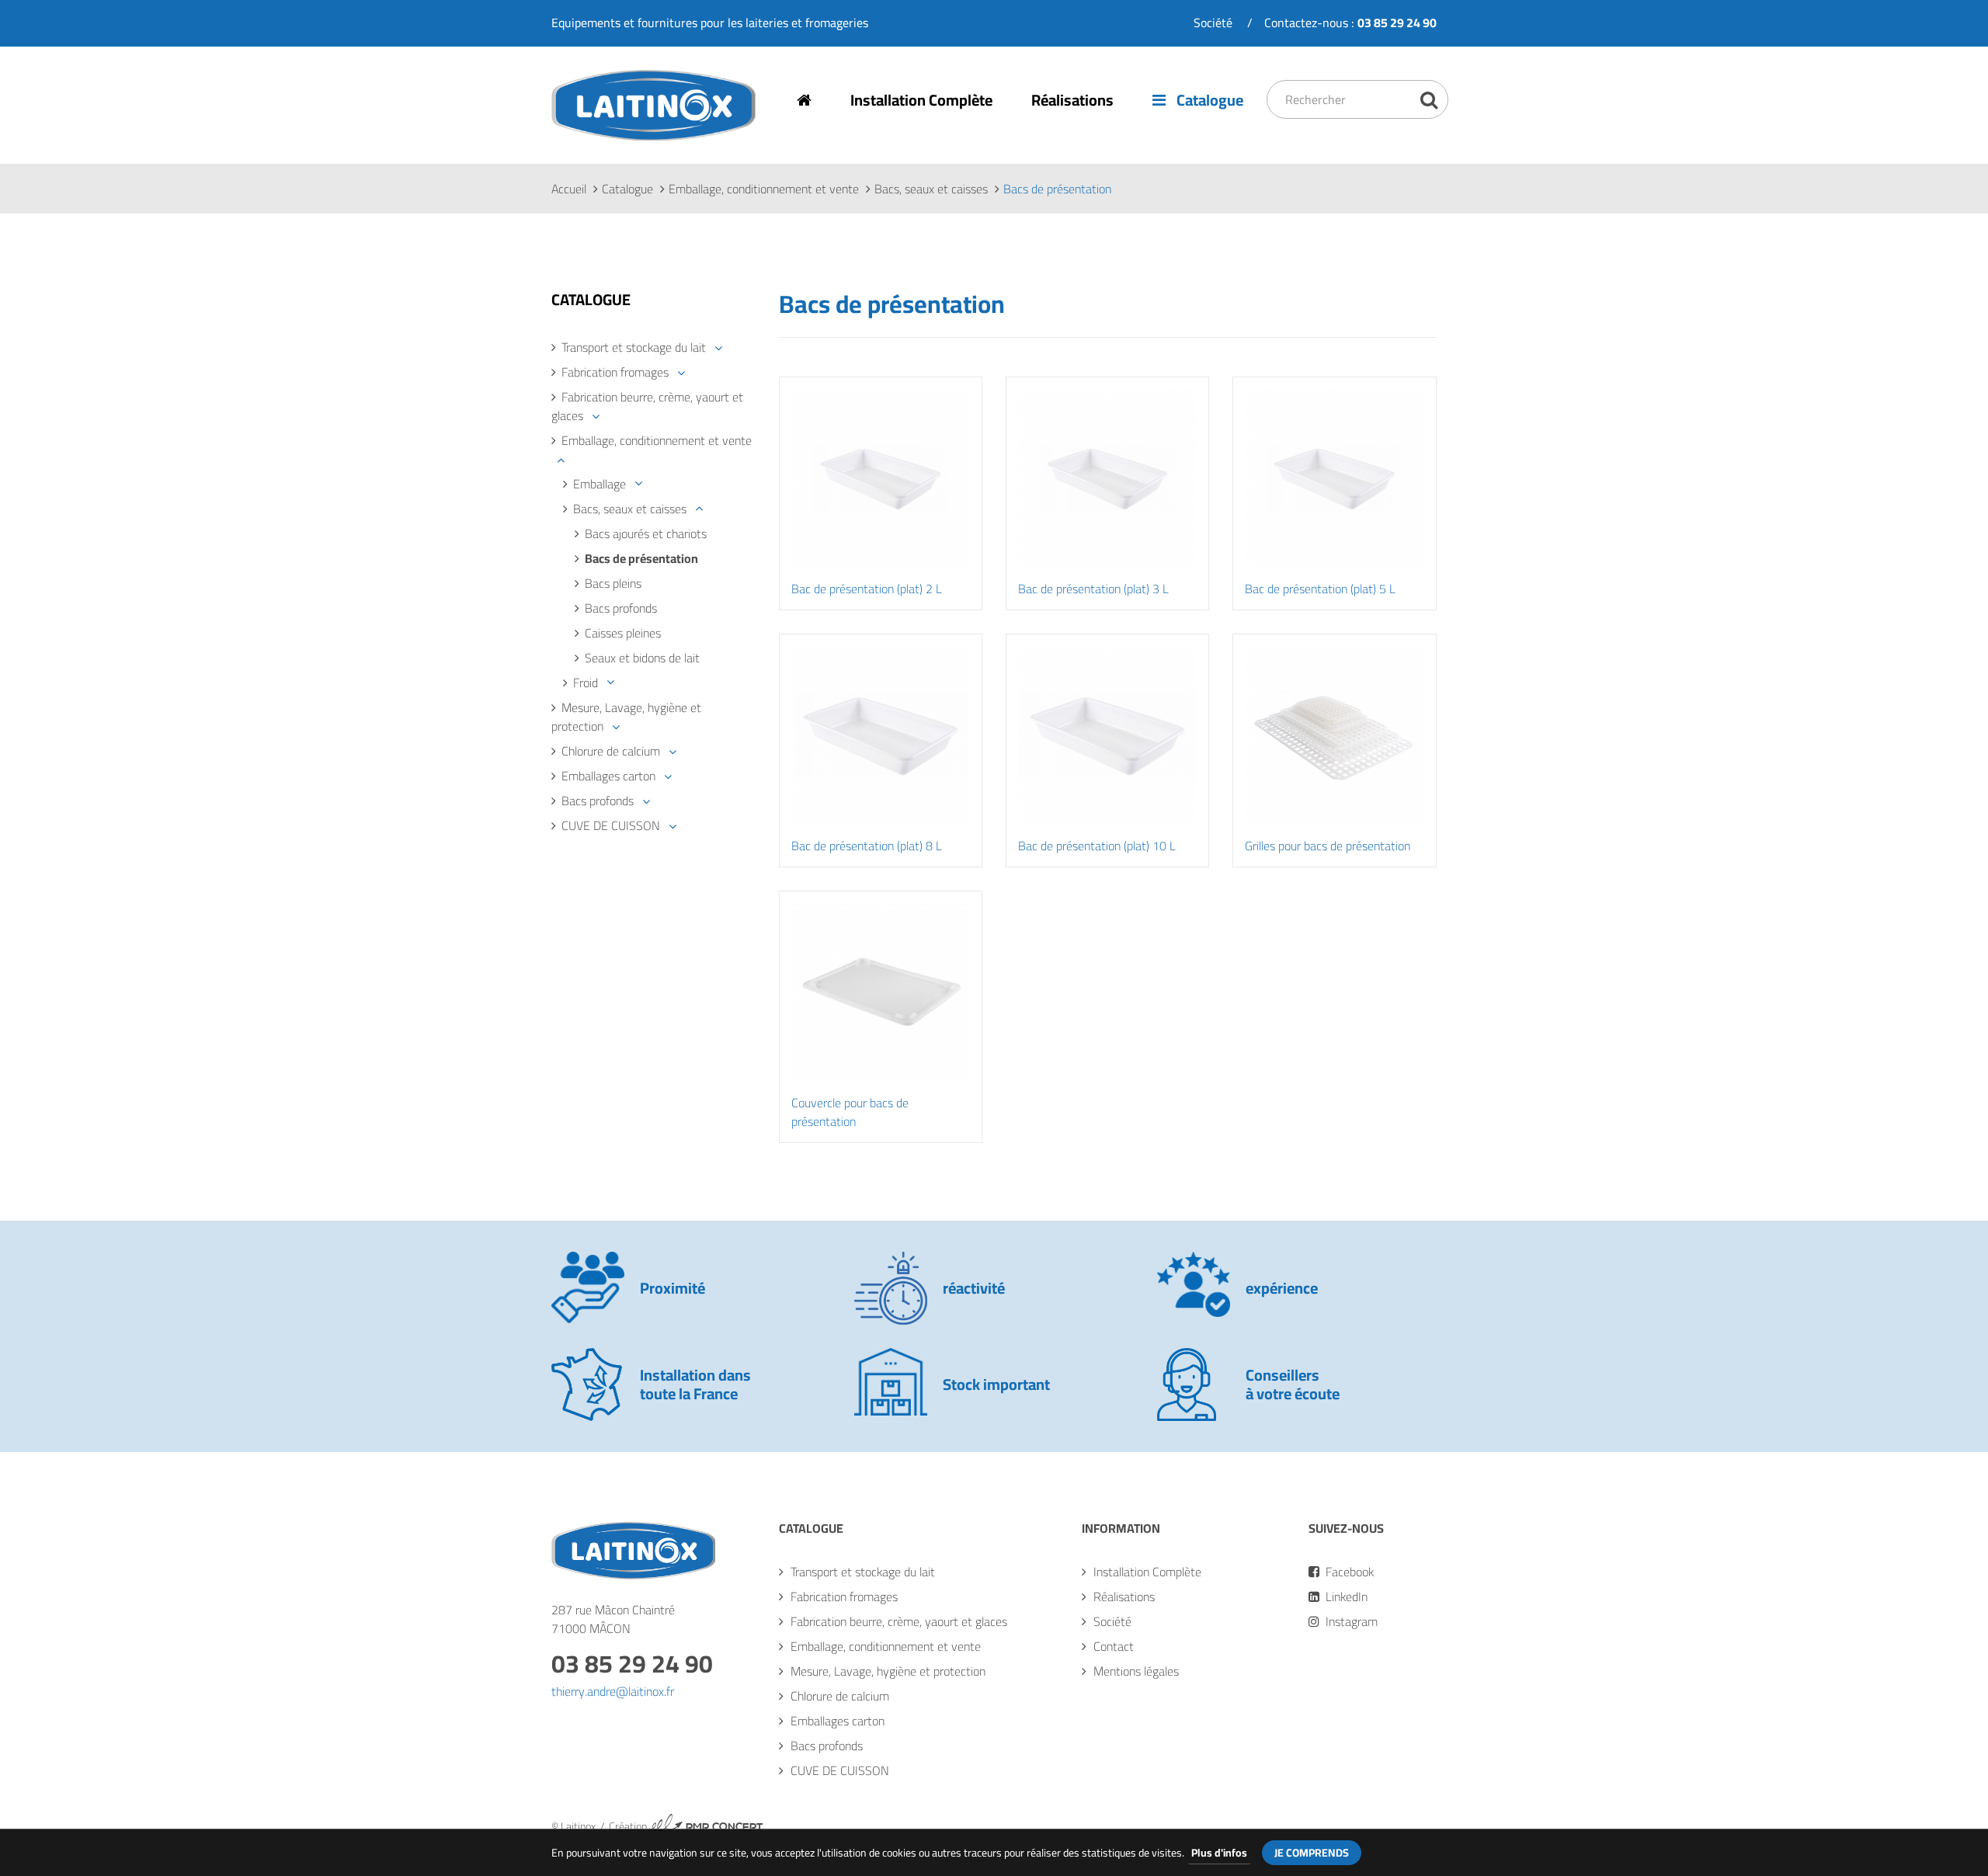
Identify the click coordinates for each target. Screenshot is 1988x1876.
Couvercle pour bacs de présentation (850, 1112)
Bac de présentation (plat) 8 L (867, 846)
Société (1213, 23)
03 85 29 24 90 (632, 1663)
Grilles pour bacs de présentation (1328, 846)
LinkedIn (1345, 1596)
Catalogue (1208, 100)
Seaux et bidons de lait (642, 658)
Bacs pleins (613, 583)
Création (686, 1826)
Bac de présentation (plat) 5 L (1320, 589)
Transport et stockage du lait (634, 347)
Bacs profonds (621, 608)
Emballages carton (608, 776)
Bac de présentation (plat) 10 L (1097, 846)
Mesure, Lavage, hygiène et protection (626, 717)
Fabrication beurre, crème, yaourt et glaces (647, 406)
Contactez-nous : (1350, 23)
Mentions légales (1136, 1671)
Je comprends (1312, 1853)
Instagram (1350, 1621)
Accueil (569, 189)
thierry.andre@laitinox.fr (613, 1691)
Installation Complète (921, 100)
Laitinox (572, 139)
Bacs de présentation (641, 558)
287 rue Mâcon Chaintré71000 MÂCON (613, 1619)
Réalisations (1072, 100)
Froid (586, 683)
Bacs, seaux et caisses (931, 189)
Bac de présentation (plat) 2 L (867, 589)
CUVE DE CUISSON (611, 825)
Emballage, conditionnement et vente (764, 189)
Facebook (1348, 1572)
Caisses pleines (623, 633)
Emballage (600, 484)
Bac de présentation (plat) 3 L (1093, 589)
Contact (1114, 1646)
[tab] (653, 347)
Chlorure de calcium (611, 751)
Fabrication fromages (615, 372)
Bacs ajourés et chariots (646, 533)
